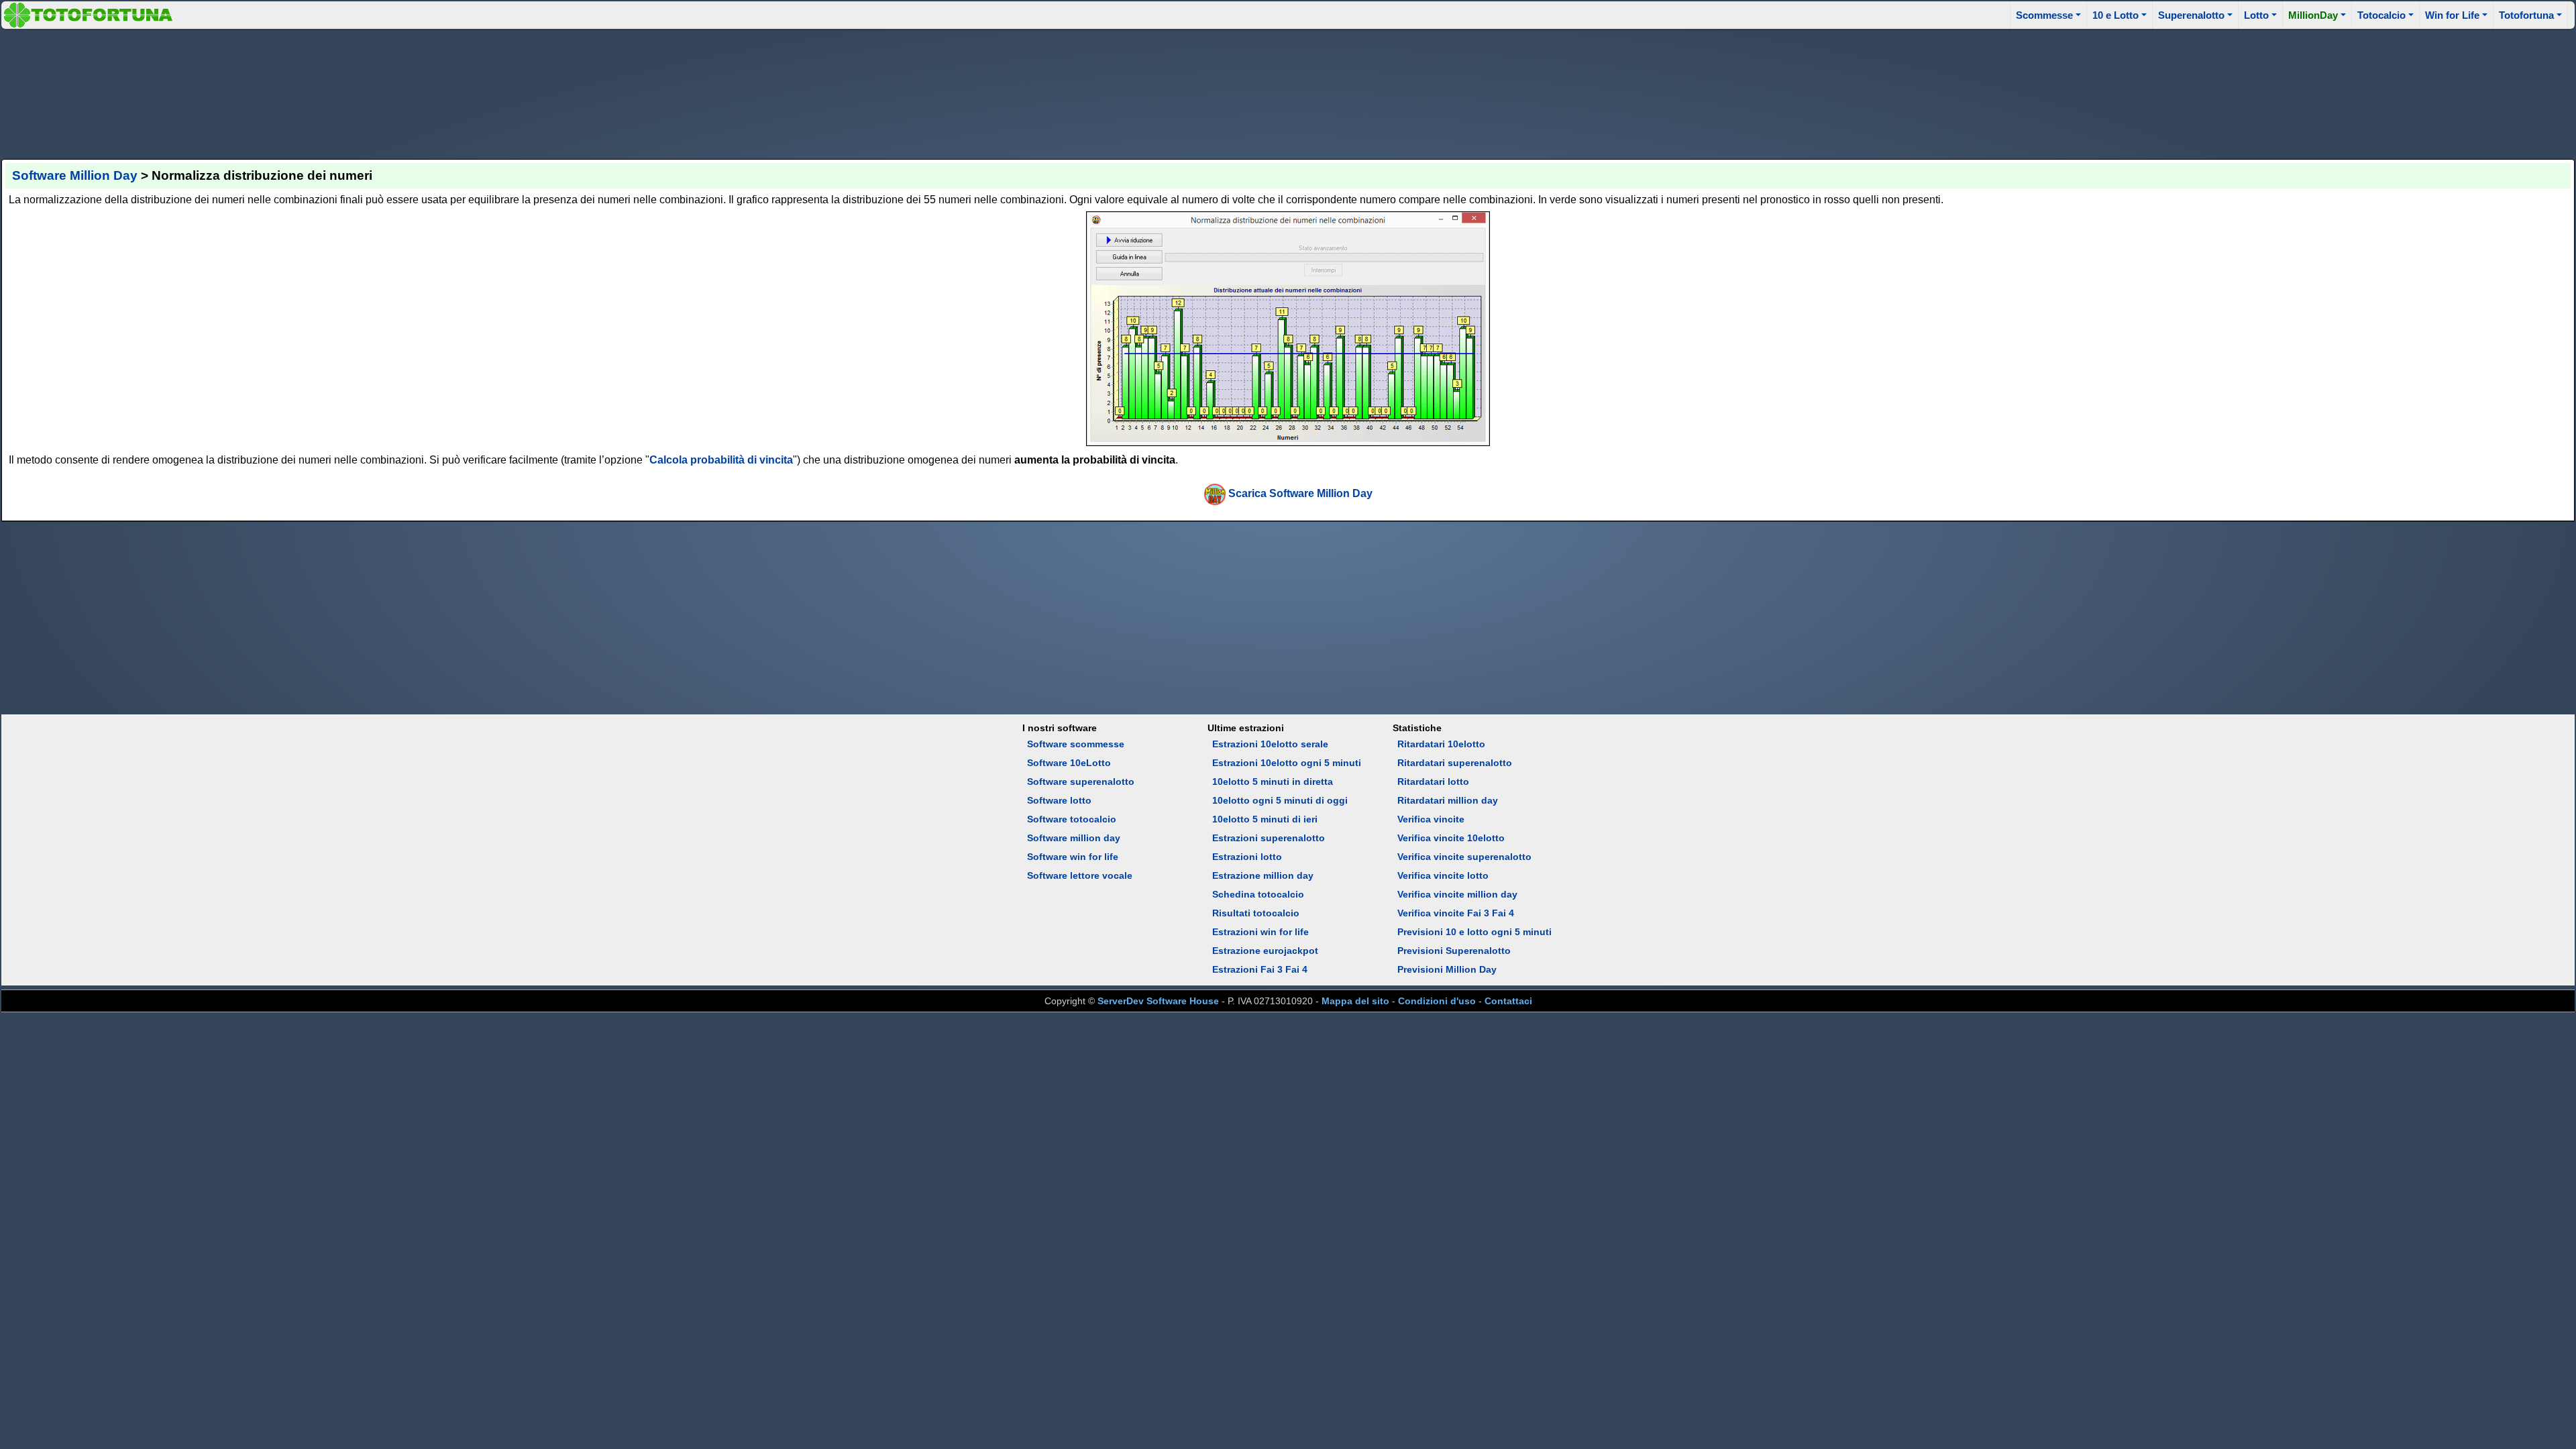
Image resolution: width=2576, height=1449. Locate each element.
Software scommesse (1076, 744)
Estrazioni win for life (1260, 932)
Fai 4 (1503, 913)
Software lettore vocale (1080, 875)
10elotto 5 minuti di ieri (1265, 819)
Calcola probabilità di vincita (721, 460)
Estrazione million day (1263, 875)
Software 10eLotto (1069, 763)
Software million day (1074, 838)
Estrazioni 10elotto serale (1270, 744)
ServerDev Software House (1158, 1001)
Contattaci (1508, 1001)
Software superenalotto (1081, 782)
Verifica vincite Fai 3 (1443, 913)
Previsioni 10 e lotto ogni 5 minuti (1474, 932)
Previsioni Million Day (1447, 969)
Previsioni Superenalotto (1454, 951)
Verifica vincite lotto (1443, 875)
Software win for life (1073, 857)
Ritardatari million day (1448, 800)
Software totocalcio (1072, 819)
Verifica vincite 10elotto (1451, 838)
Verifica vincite (1431, 819)
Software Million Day (75, 175)
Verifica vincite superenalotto (1464, 857)
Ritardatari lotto (1433, 782)
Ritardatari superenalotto (1455, 763)
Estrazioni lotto (1247, 857)
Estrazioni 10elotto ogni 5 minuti (1287, 763)
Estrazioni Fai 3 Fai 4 (1260, 969)
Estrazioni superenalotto (1269, 838)
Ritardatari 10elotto (1441, 744)
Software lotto (1059, 800)
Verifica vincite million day (1457, 894)
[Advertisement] (1288, 92)
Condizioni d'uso (1437, 1001)
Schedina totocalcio (1258, 894)
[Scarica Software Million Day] (1215, 493)
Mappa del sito (1355, 1001)
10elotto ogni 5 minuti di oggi (1280, 800)
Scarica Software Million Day (1300, 493)
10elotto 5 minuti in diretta (1273, 782)
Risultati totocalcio (1256, 913)
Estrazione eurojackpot (1265, 951)
